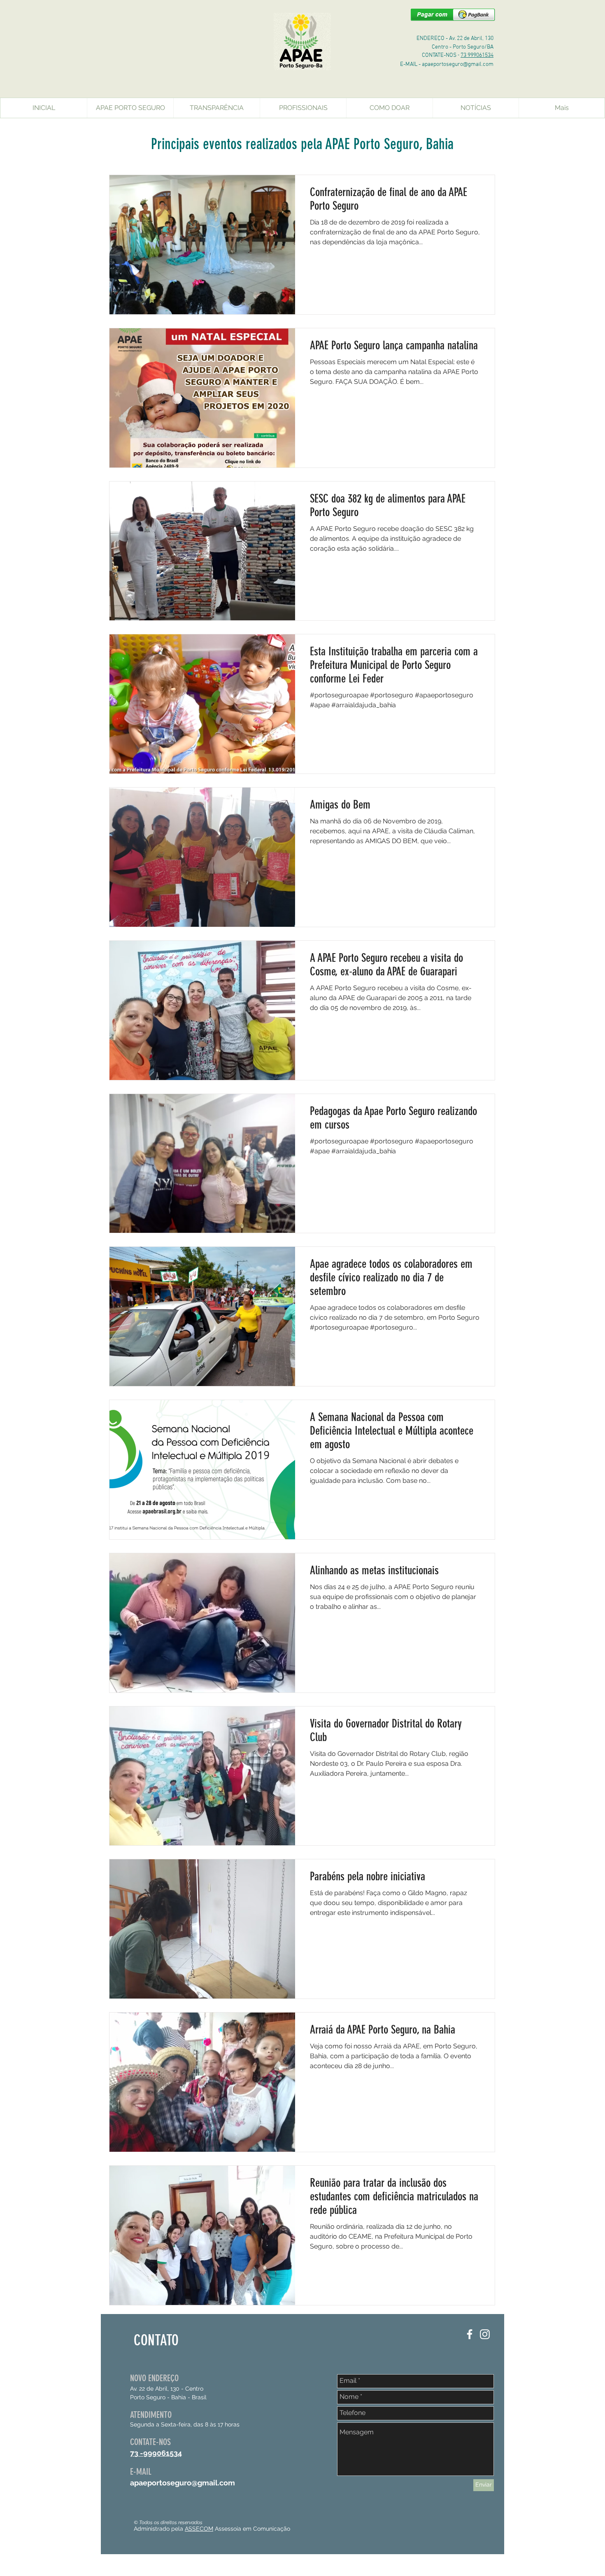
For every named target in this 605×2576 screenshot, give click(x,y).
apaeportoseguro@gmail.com (458, 64)
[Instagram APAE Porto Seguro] (485, 2334)
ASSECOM (199, 2529)
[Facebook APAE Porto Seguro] (470, 2334)
